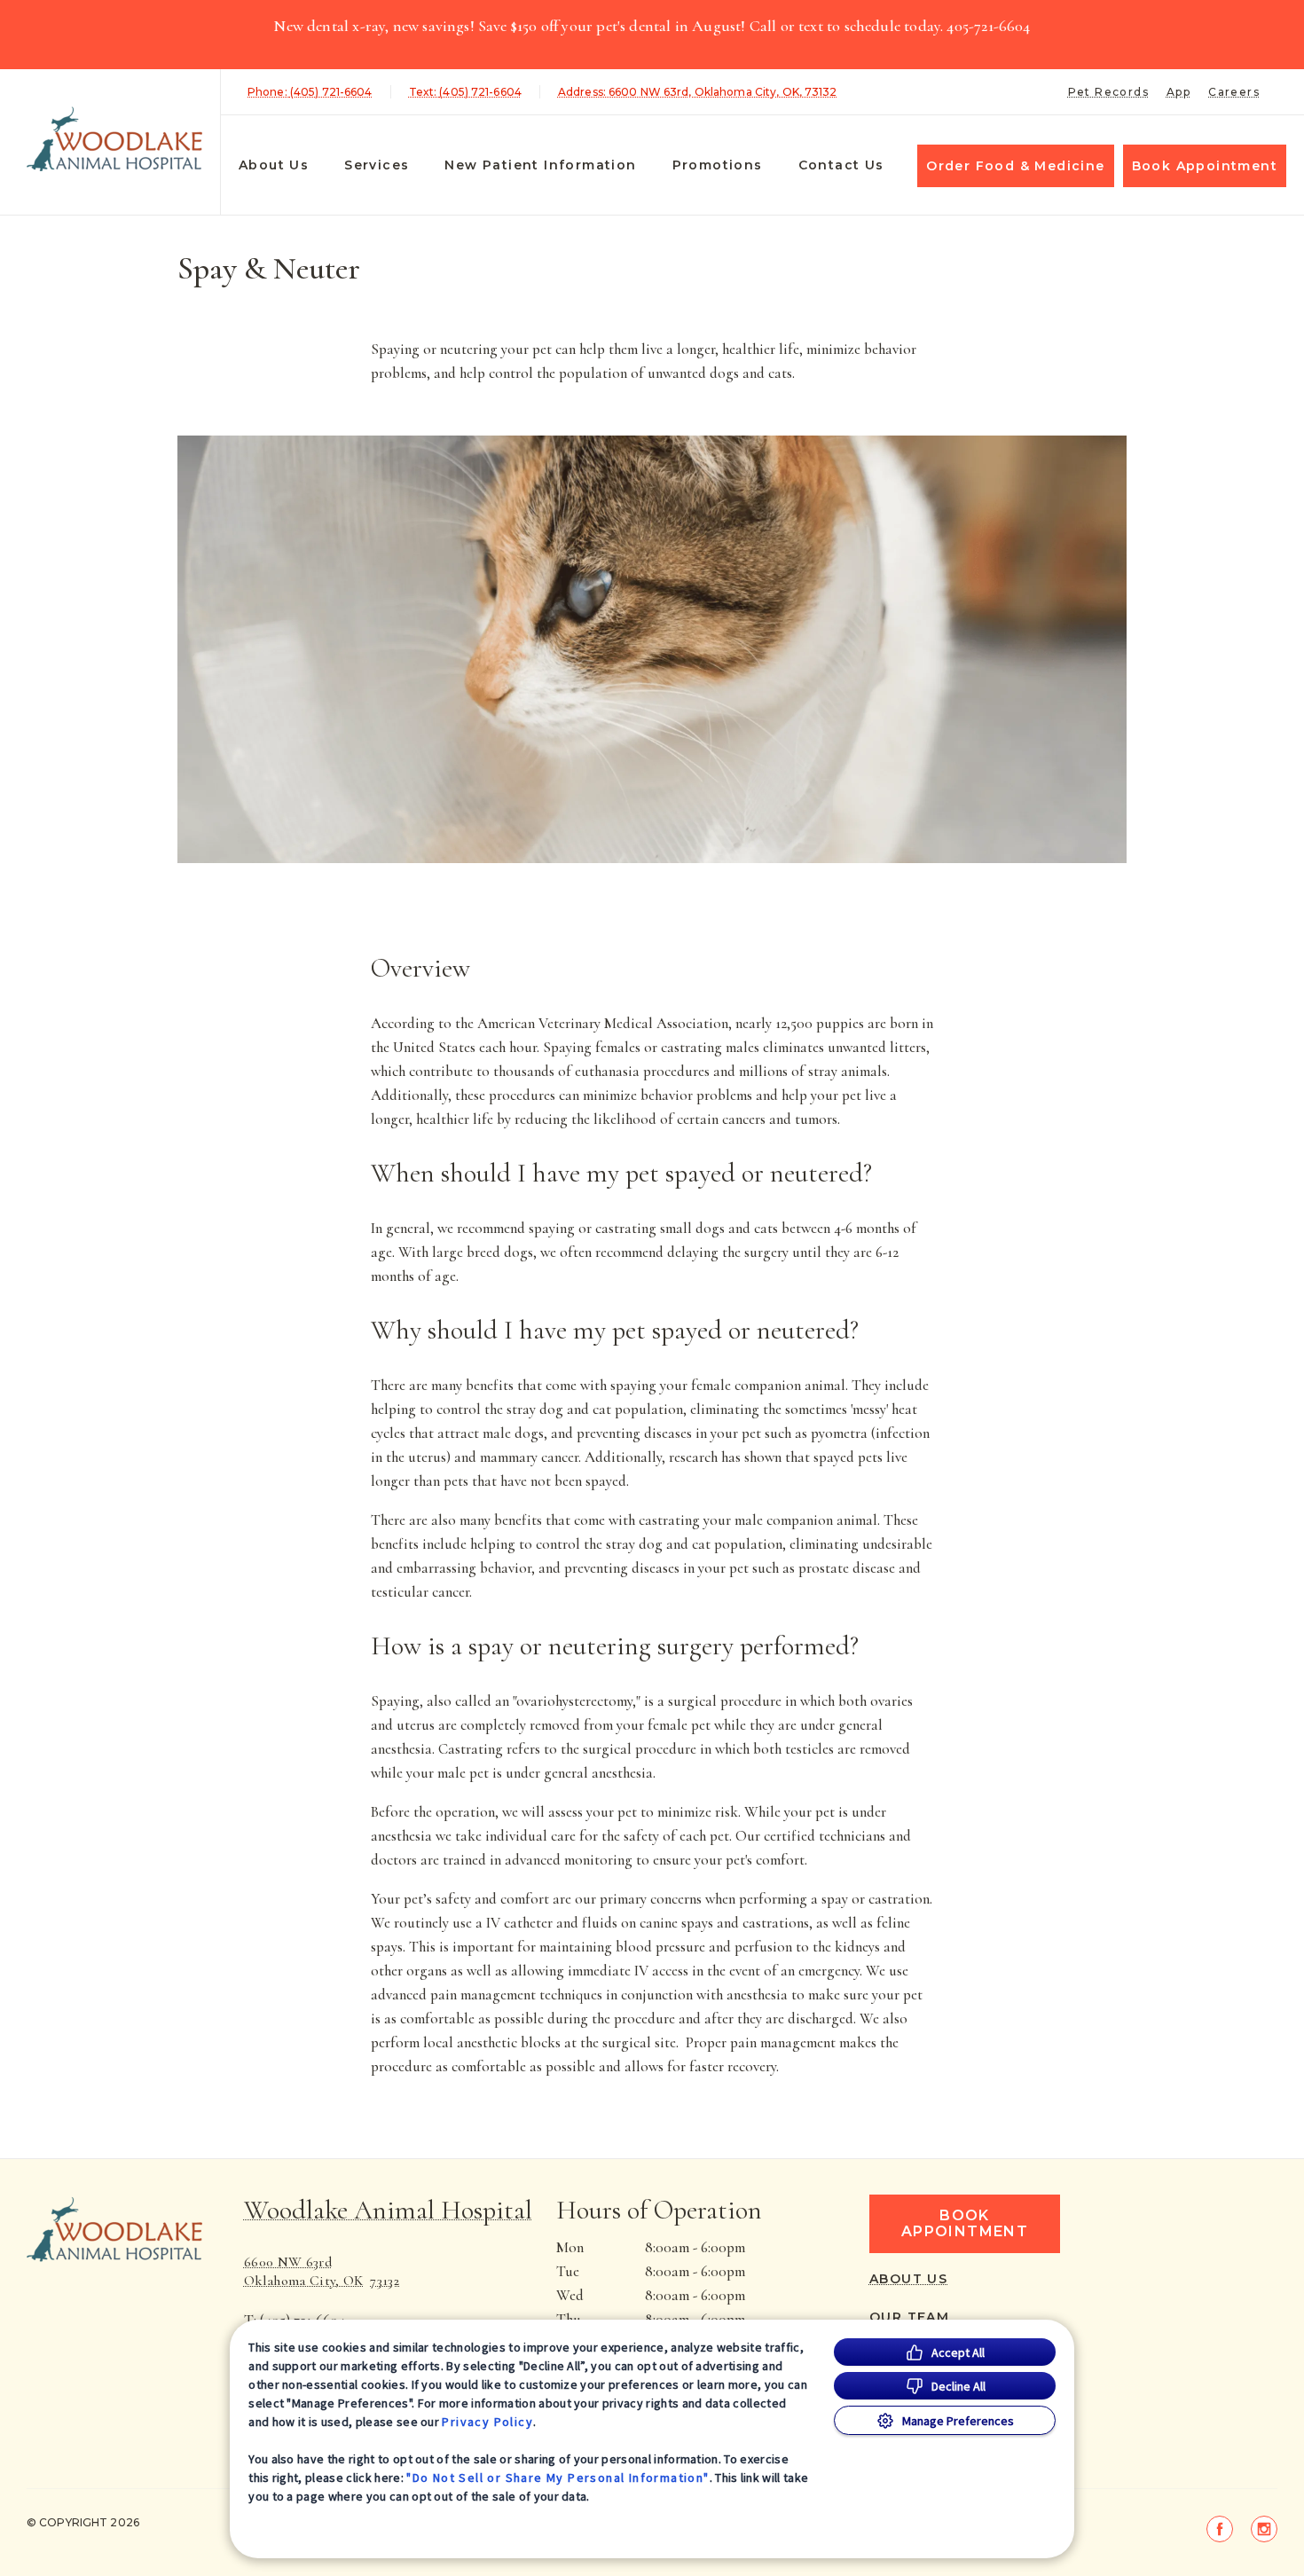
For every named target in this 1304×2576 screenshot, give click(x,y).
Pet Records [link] (1108, 92)
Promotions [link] (718, 165)
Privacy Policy (487, 2422)
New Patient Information (540, 165)
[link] (114, 139)
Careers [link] (1234, 92)
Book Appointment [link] (1205, 166)
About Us (274, 165)
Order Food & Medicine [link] (1015, 166)
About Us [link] (908, 2279)
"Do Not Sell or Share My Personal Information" (558, 2478)
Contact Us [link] (841, 165)
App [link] (1178, 92)
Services (377, 165)
